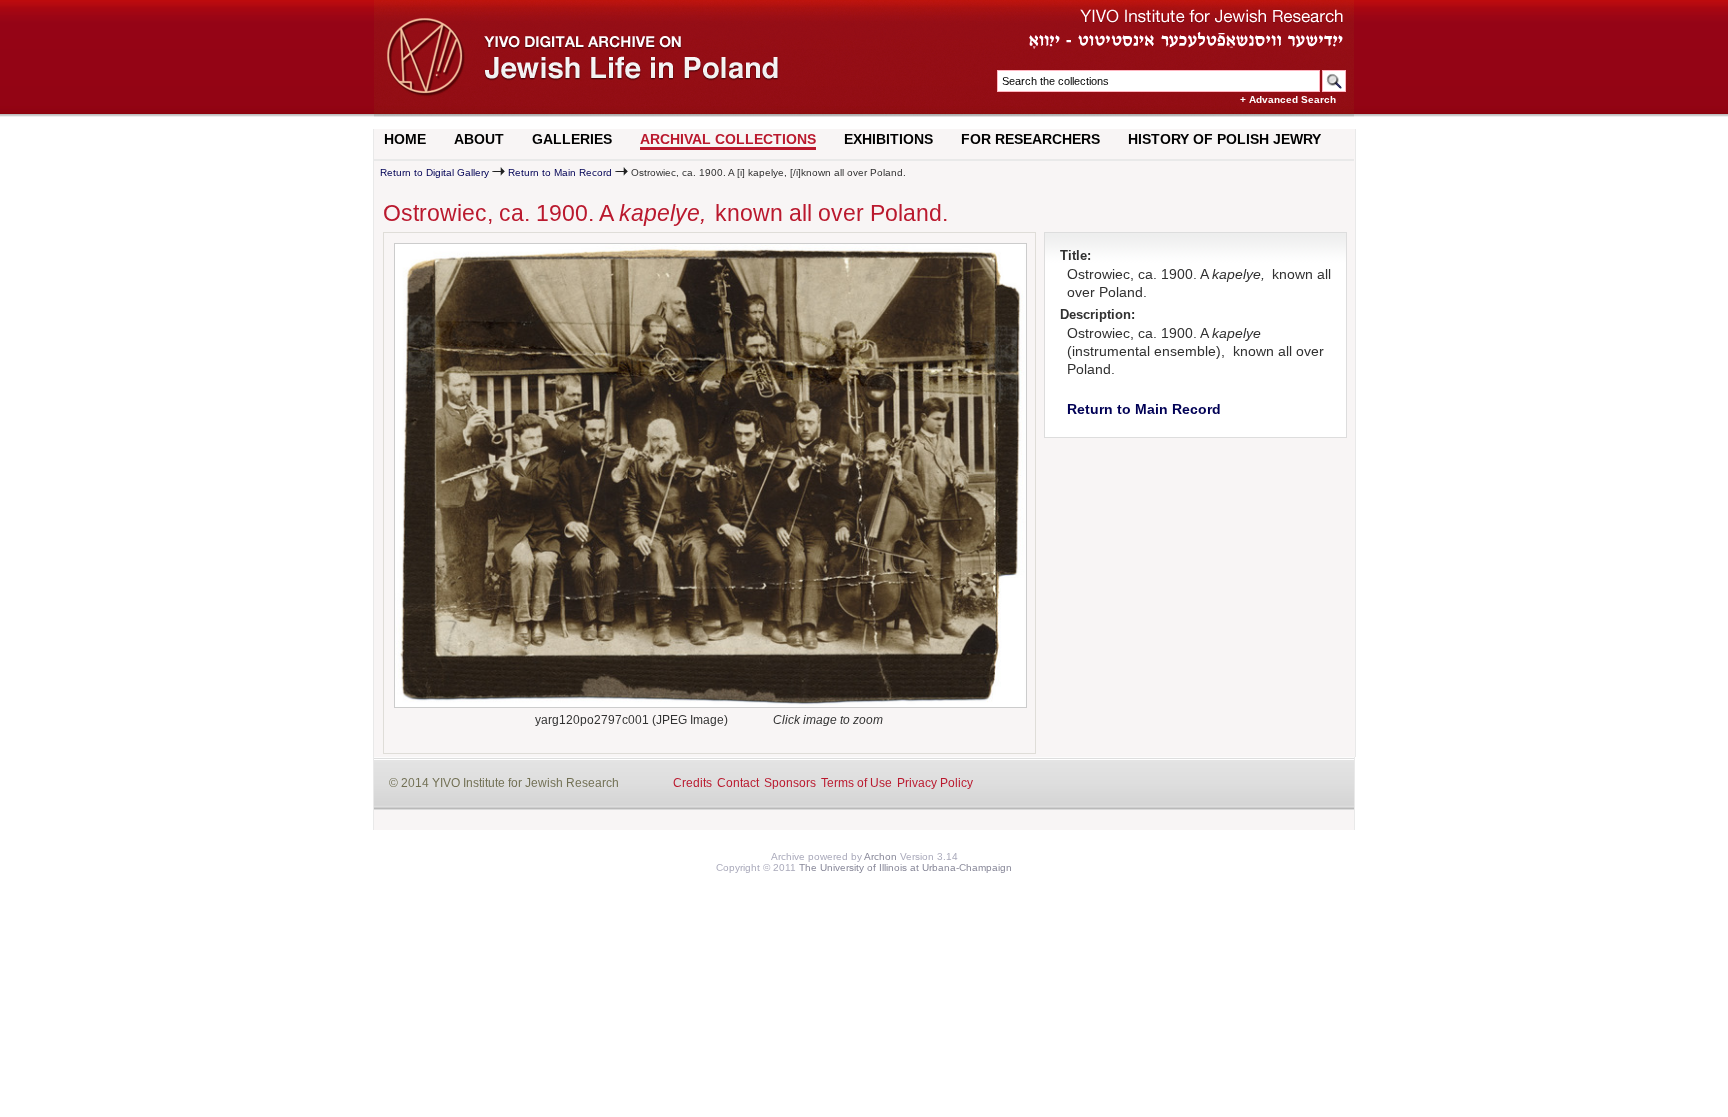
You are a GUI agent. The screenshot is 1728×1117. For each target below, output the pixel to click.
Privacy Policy (935, 783)
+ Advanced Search (1288, 99)
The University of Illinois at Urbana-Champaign (905, 867)
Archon (880, 856)
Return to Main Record (560, 172)
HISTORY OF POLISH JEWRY (1224, 139)
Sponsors (790, 783)
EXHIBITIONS (888, 139)
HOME (405, 139)
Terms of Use (856, 783)
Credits (692, 783)
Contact (738, 783)
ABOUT (479, 139)
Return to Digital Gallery (434, 172)
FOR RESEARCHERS (1030, 139)
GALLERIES (572, 139)
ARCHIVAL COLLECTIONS (728, 139)
